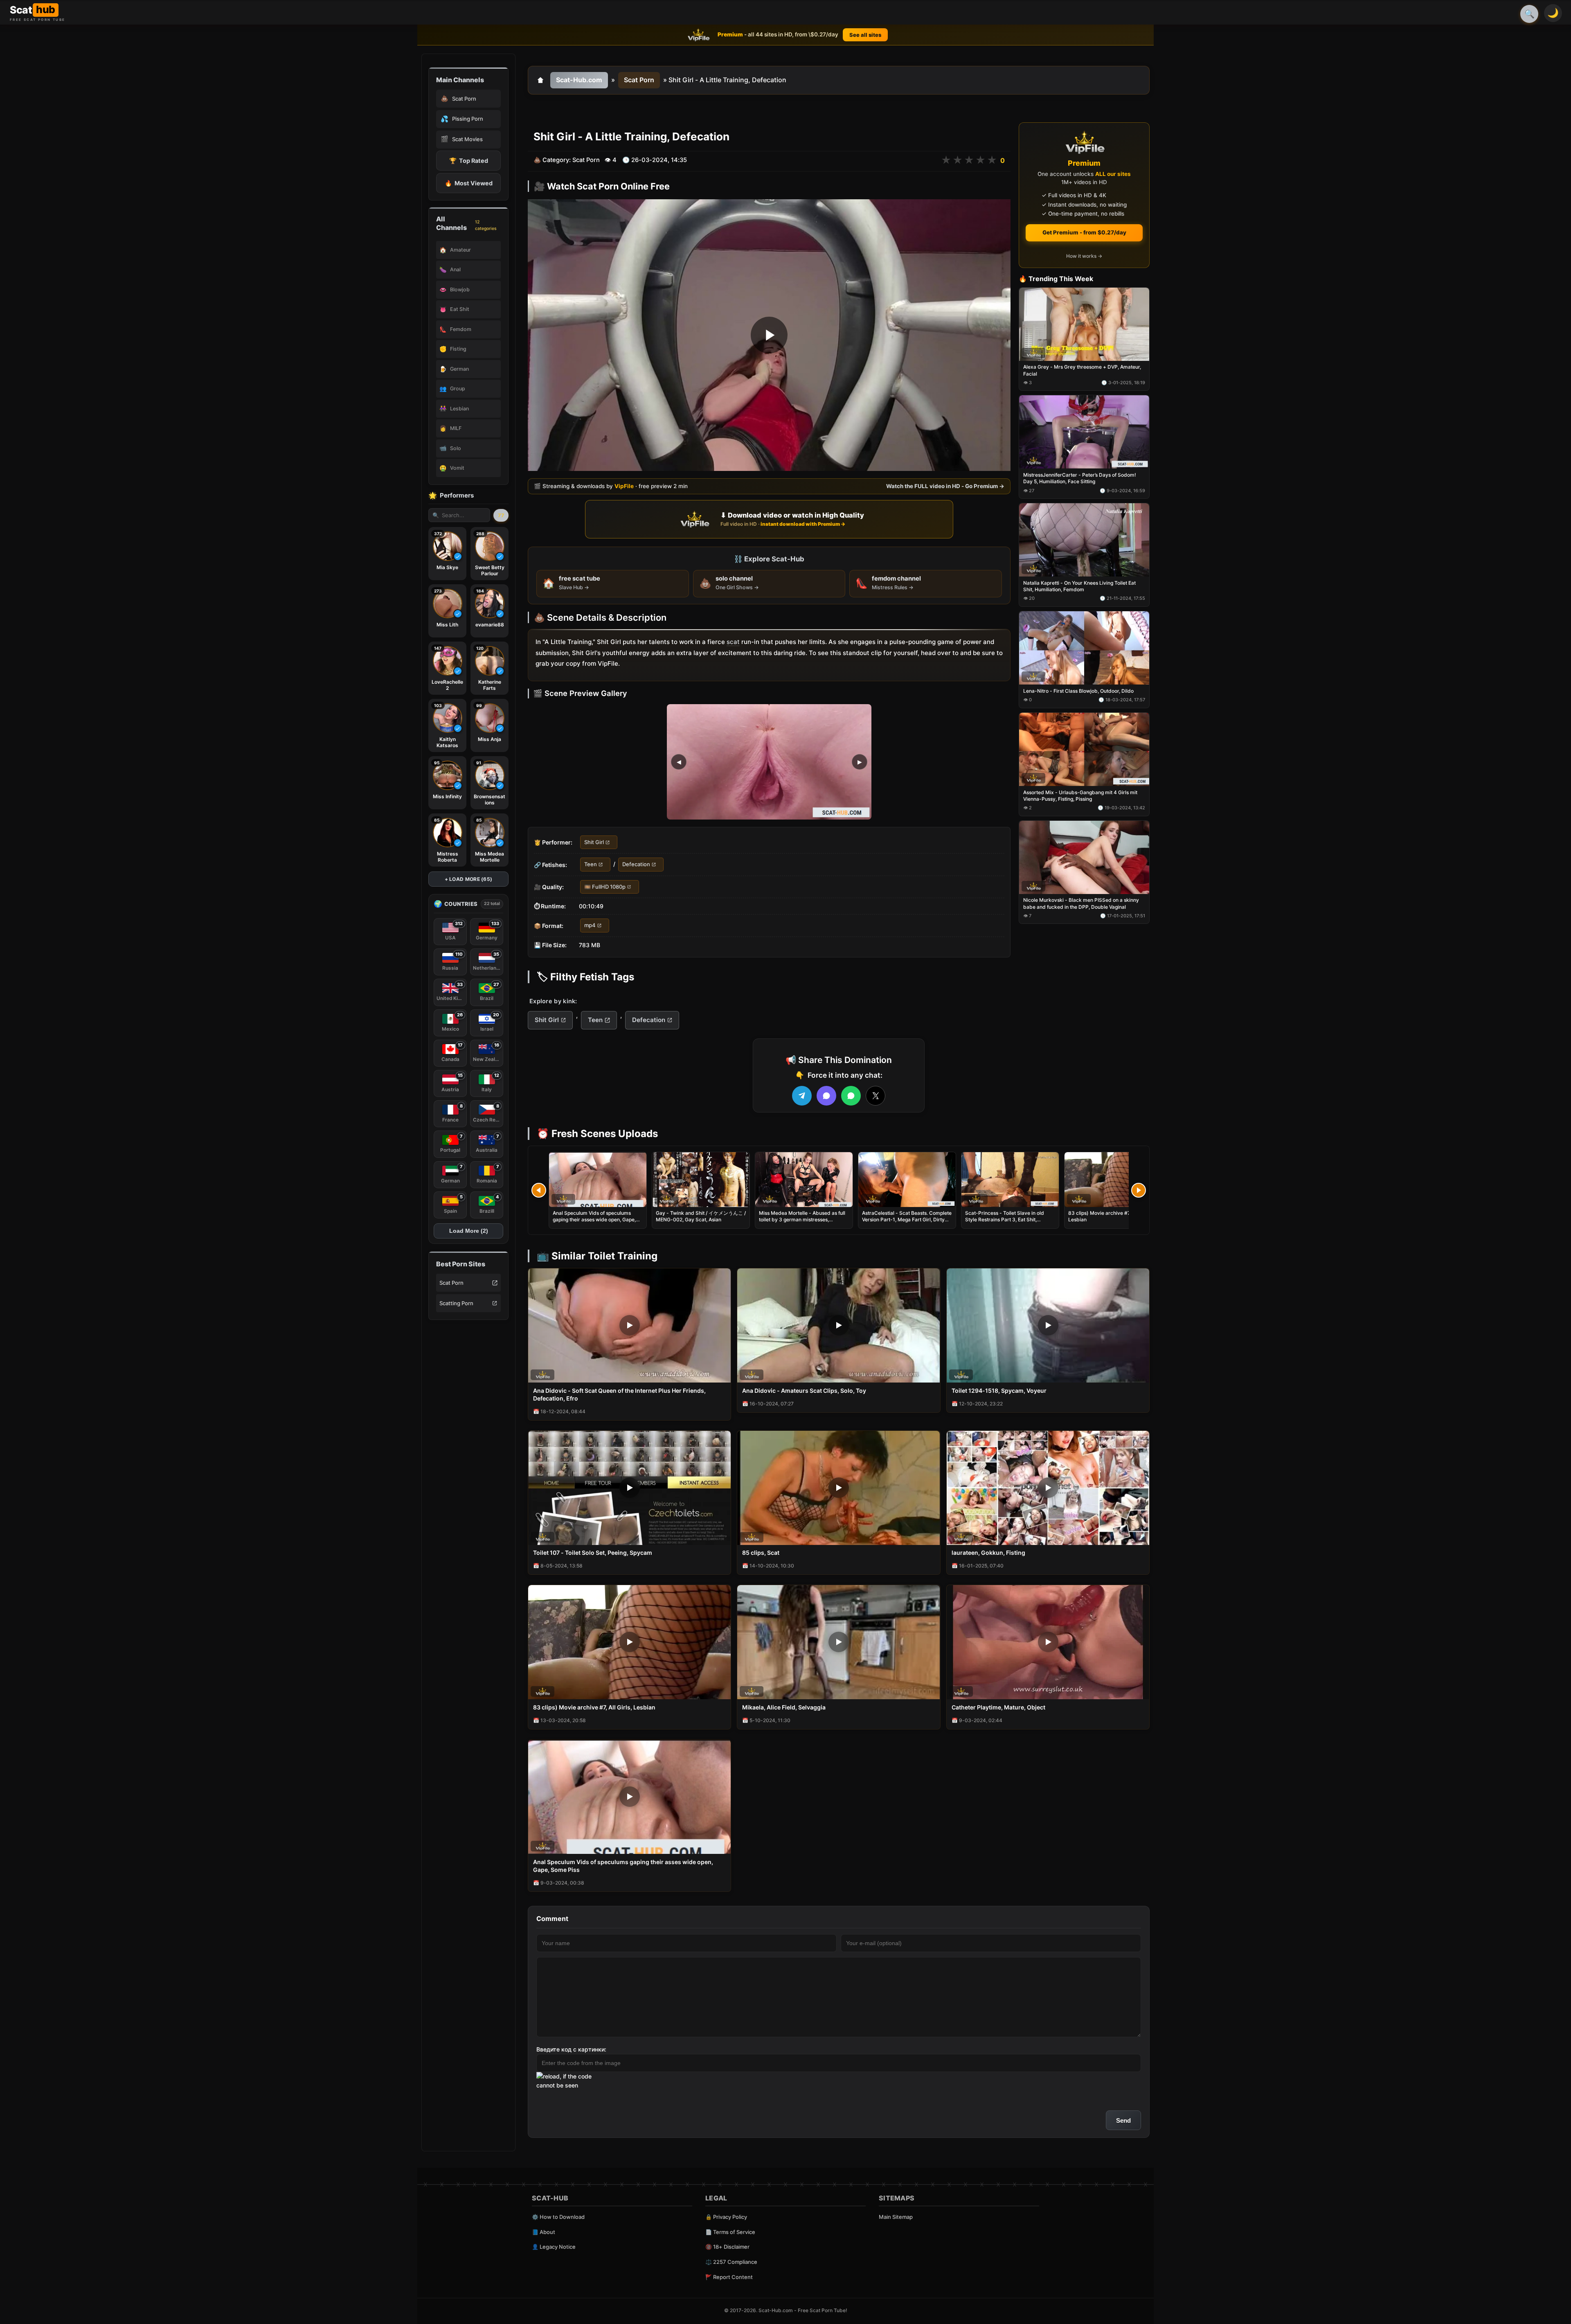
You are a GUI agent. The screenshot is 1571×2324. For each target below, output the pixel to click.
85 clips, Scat (761, 1553)
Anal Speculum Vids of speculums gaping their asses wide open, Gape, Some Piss (594, 1219)
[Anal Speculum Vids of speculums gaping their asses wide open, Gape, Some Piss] (598, 1180)
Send (1123, 2120)
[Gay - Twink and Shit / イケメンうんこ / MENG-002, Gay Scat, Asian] (701, 1180)
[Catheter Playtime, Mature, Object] (1048, 1642)
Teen (591, 865)
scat (733, 642)
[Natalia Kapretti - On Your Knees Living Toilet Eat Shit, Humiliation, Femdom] (1084, 540)
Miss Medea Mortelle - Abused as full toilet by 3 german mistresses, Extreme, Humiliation (802, 1219)
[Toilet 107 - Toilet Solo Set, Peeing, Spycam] (629, 1488)
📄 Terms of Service (730, 2232)
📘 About (544, 2232)
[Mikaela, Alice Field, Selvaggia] (838, 1642)
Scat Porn (451, 1283)
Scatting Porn (456, 1303)
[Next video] (1139, 1190)
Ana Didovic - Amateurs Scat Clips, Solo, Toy (804, 1391)
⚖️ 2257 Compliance (731, 2262)
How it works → (1084, 256)
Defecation (636, 865)
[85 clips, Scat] (838, 1488)
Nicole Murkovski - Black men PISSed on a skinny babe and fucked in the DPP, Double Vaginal (1081, 904)
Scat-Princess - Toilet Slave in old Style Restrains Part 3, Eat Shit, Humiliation (1005, 1219)
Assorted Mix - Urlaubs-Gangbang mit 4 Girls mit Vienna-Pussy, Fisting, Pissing (1080, 796)
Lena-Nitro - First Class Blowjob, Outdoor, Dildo (1078, 691)
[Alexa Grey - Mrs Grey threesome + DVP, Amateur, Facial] (1084, 324)
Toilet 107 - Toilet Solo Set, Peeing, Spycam (593, 1553)
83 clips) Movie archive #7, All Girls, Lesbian (594, 1707)
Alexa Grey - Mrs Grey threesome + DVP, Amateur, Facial (1082, 370)
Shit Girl (594, 842)
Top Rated (469, 161)
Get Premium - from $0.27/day (1084, 232)
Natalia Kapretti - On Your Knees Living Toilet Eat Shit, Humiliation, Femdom (1079, 586)
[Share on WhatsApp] (851, 1096)
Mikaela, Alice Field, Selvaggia (784, 1707)
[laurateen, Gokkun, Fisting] (1048, 1488)
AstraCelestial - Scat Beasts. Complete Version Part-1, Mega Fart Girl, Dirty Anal (907, 1219)
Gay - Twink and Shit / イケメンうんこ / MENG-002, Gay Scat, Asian (701, 1216)
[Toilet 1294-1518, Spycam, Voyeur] (1048, 1325)
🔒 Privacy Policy (726, 2217)
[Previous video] (539, 1190)
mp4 (590, 926)
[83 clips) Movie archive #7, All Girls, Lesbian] (1113, 1180)
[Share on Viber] (826, 1096)
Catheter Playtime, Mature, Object (998, 1707)
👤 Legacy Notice (554, 2247)
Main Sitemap (896, 2217)
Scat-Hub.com (579, 80)
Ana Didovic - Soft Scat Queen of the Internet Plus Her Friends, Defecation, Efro (619, 1394)
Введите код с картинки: (571, 2049)
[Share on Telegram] (802, 1096)
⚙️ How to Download (558, 2217)
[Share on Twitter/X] (876, 1096)
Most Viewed (469, 183)
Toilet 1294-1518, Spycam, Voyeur (999, 1391)
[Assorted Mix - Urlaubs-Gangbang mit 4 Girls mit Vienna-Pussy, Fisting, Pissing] (1084, 749)
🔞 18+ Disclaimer (727, 2247)
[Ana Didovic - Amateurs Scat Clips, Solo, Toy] (838, 1325)
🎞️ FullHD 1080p (605, 887)
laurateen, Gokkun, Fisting (988, 1553)
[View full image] (769, 762)
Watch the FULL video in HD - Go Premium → (945, 486)
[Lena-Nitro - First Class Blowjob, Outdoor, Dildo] (1084, 648)
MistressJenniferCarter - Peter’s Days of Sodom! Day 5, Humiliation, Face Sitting (1080, 479)
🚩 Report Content (729, 2277)
